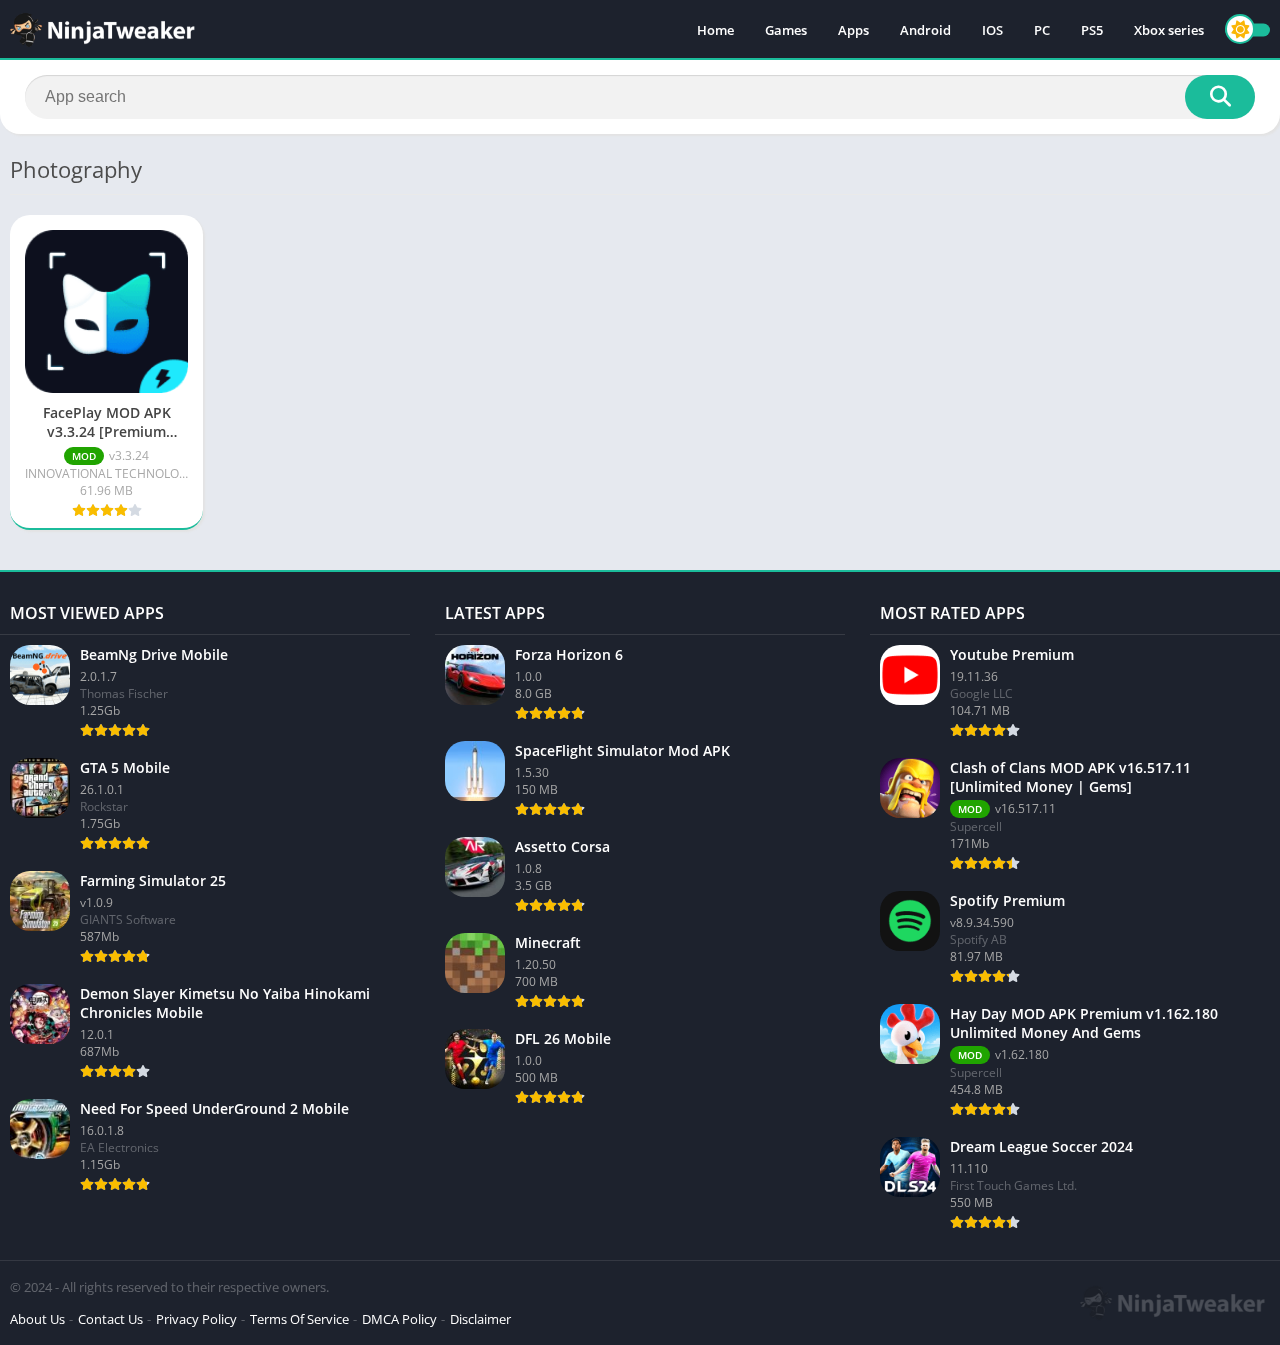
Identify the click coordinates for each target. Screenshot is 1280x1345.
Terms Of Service (299, 1319)
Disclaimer (480, 1319)
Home (715, 30)
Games (786, 30)
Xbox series (1169, 30)
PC (1042, 30)
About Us (37, 1319)
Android (925, 30)
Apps (853, 30)
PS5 (1092, 30)
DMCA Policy (399, 1319)
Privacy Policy (196, 1319)
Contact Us (110, 1319)
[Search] (1220, 97)
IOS (992, 30)
